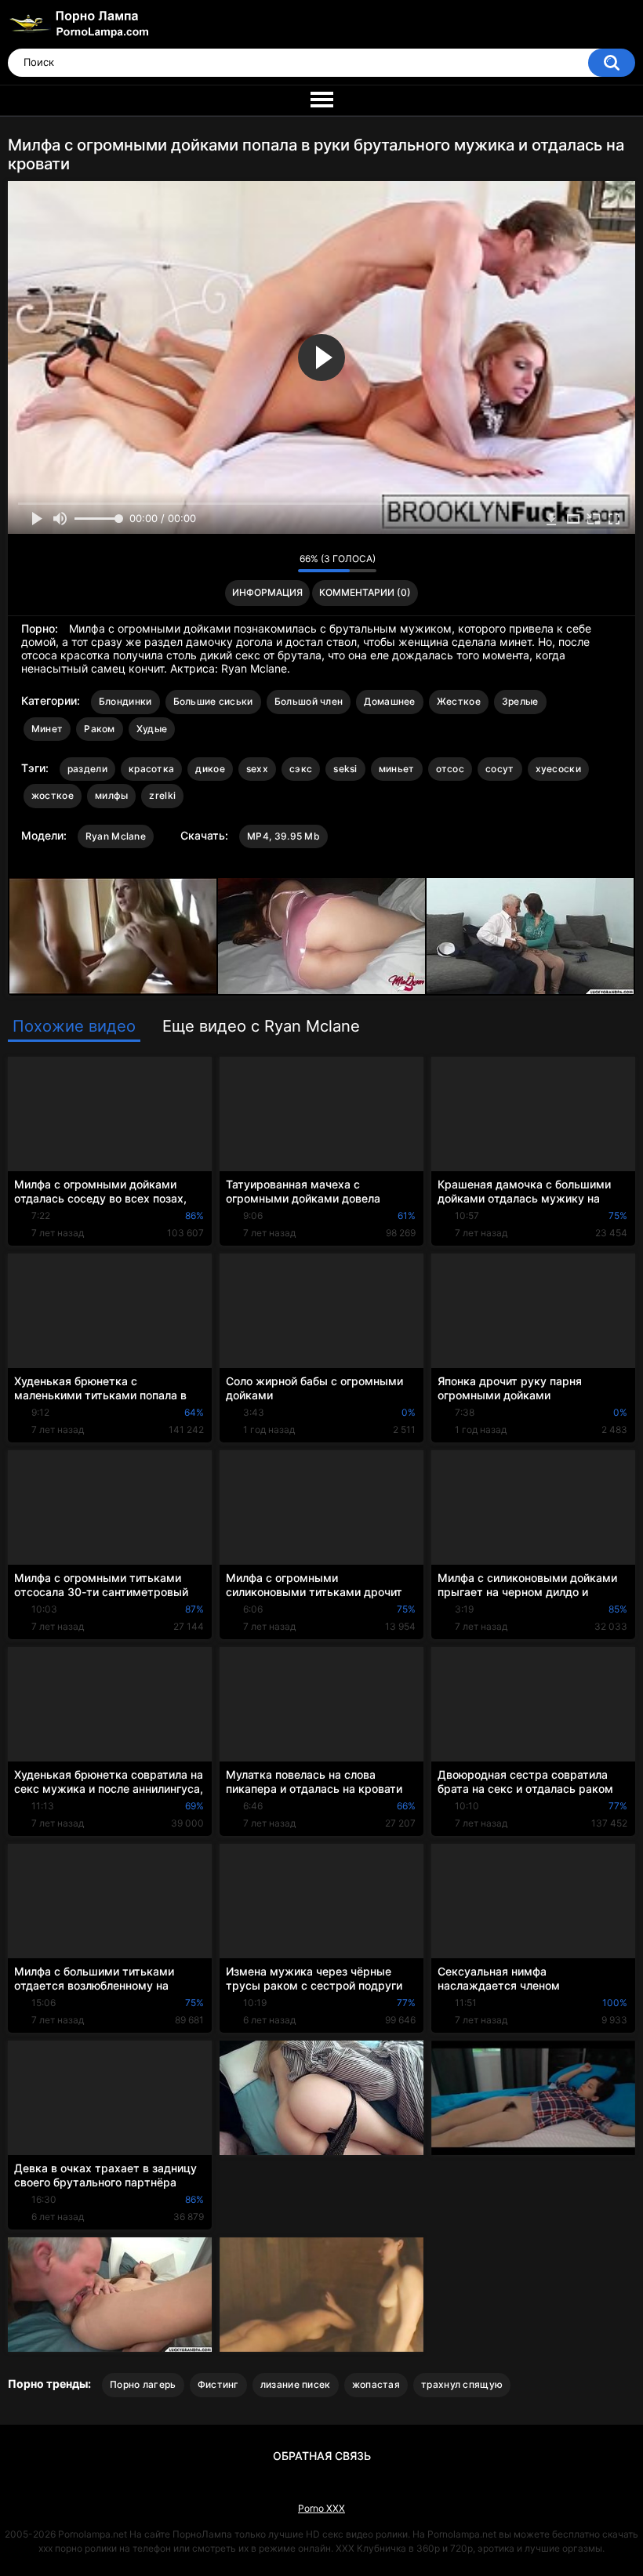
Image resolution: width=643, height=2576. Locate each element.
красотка (151, 769)
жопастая (376, 2384)
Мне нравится (262, 563)
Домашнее (389, 701)
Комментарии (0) (365, 592)
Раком (100, 729)
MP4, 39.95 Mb (283, 836)
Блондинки (125, 701)
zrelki (162, 795)
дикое (210, 769)
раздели (87, 769)
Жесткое (459, 701)
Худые (152, 729)
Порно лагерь (143, 2384)
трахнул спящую (462, 2384)
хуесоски (558, 769)
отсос (450, 769)
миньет (397, 769)
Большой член (309, 701)
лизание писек (296, 2384)
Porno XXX (321, 2508)
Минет (47, 729)
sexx (257, 769)
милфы (112, 795)
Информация (267, 592)
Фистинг (218, 2384)
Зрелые (520, 701)
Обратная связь (322, 2456)
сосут (500, 769)
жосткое (53, 795)
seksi (345, 769)
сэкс (301, 769)
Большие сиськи (213, 701)
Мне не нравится (282, 563)
